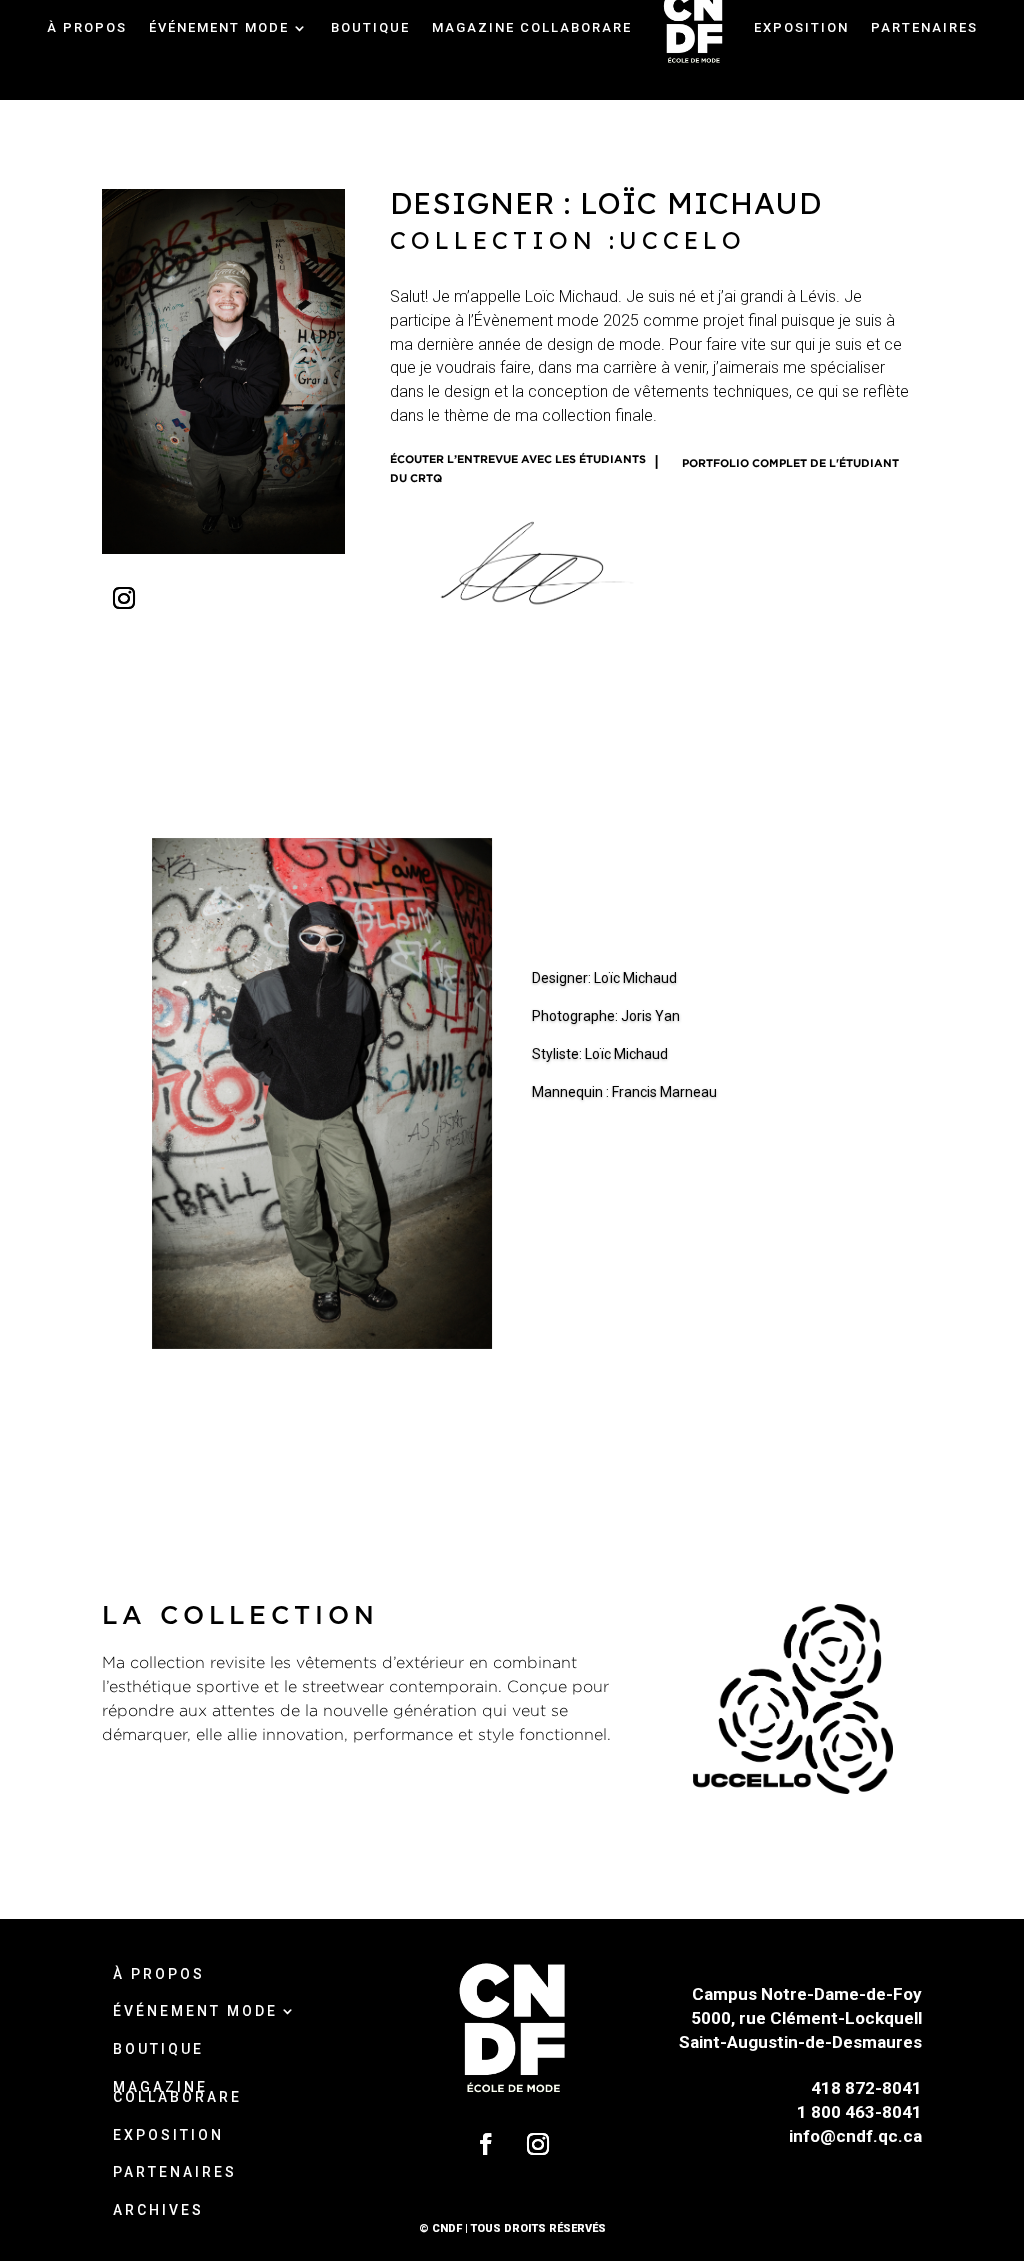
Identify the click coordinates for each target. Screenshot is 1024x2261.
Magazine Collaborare (177, 2094)
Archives (512, 104)
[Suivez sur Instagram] (124, 598)
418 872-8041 (866, 2088)
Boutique (158, 2051)
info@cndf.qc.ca (855, 2136)
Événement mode (195, 2013)
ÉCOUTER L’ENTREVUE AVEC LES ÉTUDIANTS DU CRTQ (518, 468)
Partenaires (175, 2174)
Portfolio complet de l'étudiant (790, 463)
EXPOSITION (168, 2137)
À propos (159, 1976)
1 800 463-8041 (859, 2112)
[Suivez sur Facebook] (486, 2144)
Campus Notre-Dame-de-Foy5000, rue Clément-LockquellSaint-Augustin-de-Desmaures (800, 2018)
